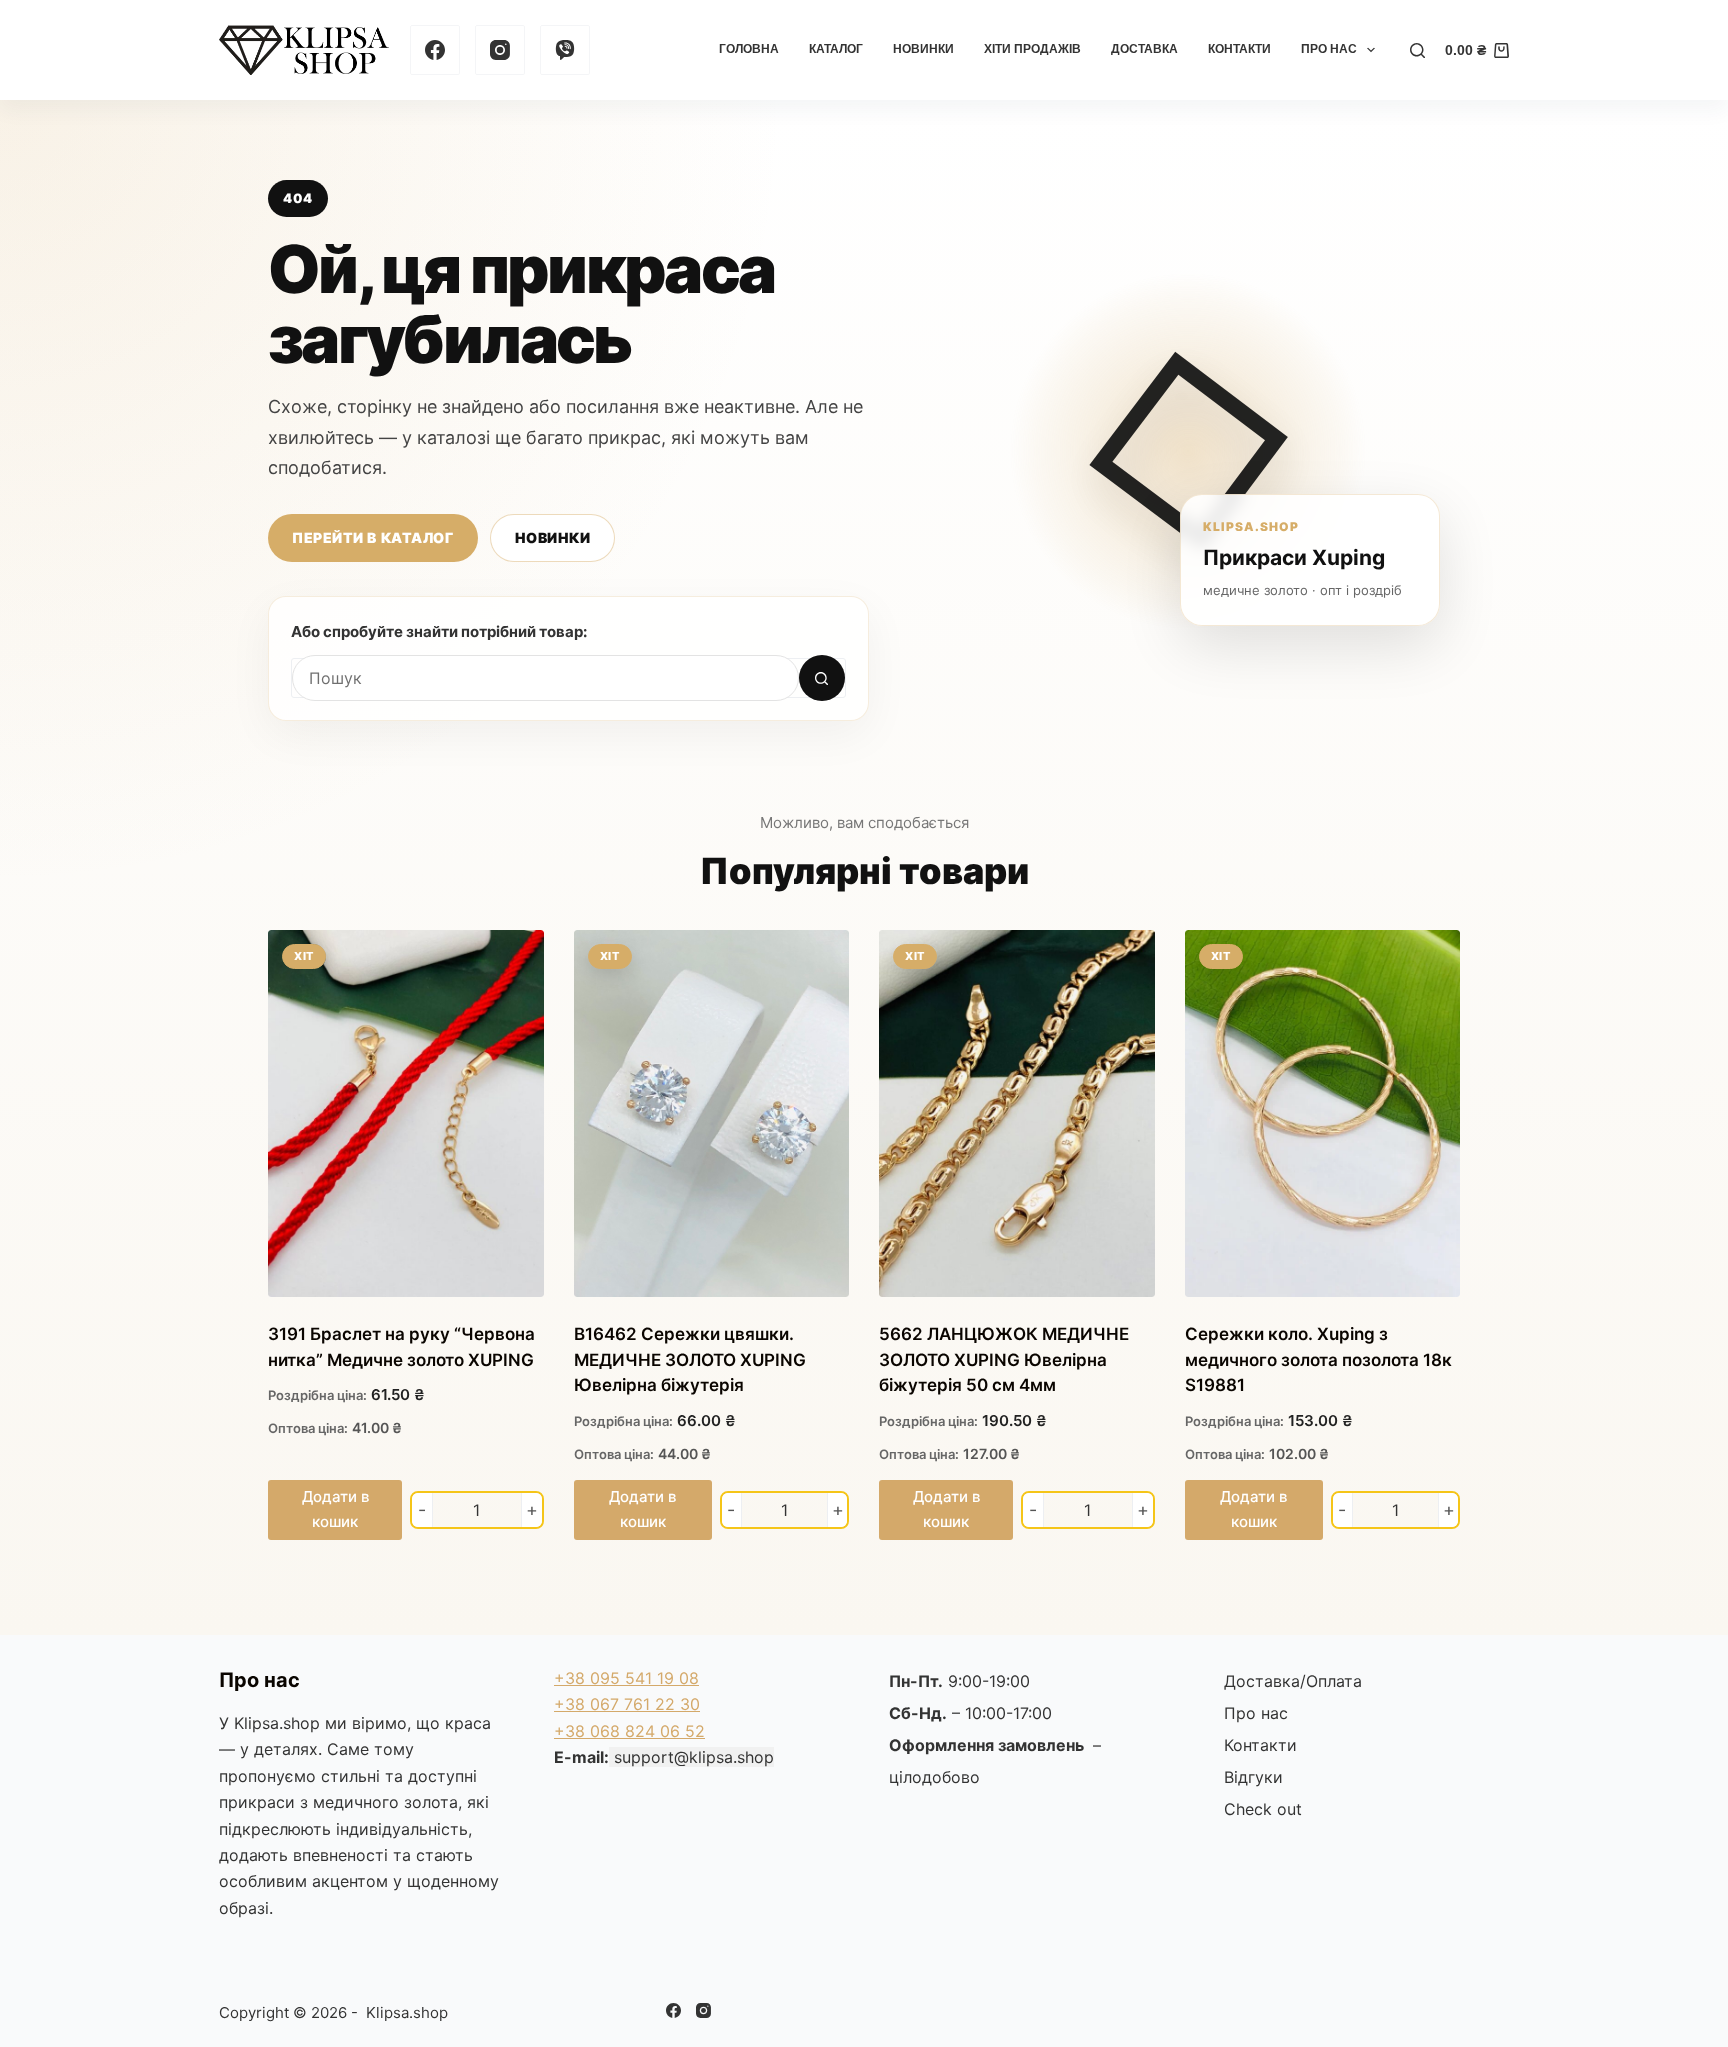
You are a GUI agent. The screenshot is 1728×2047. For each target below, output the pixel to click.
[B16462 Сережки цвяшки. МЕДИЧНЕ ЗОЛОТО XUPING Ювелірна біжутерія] (712, 1113)
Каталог (836, 49)
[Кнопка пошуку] (822, 678)
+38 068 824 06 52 (629, 1731)
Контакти (1239, 49)
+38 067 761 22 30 (627, 1704)
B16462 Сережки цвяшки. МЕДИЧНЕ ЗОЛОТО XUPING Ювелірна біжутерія (690, 1359)
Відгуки (1253, 1777)
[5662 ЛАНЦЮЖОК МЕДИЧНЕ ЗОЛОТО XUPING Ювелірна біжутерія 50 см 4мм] (1017, 1113)
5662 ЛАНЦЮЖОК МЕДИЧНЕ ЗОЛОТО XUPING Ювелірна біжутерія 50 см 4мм (1004, 1359)
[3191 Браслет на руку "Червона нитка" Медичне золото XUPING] (406, 1113)
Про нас (1329, 49)
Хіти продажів (1032, 49)
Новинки (923, 49)
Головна (749, 49)
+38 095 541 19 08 (626, 1678)
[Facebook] (435, 50)
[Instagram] (500, 50)
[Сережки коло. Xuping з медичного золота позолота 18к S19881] (1323, 1113)
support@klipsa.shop (694, 1757)
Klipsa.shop (277, 1723)
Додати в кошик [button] (335, 1509)
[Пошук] (1417, 50)
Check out (1263, 1809)
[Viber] (565, 50)
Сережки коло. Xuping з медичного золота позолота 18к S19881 (1318, 1359)
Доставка (1144, 49)
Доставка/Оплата (1293, 1681)
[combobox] (545, 678)
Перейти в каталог (373, 537)
